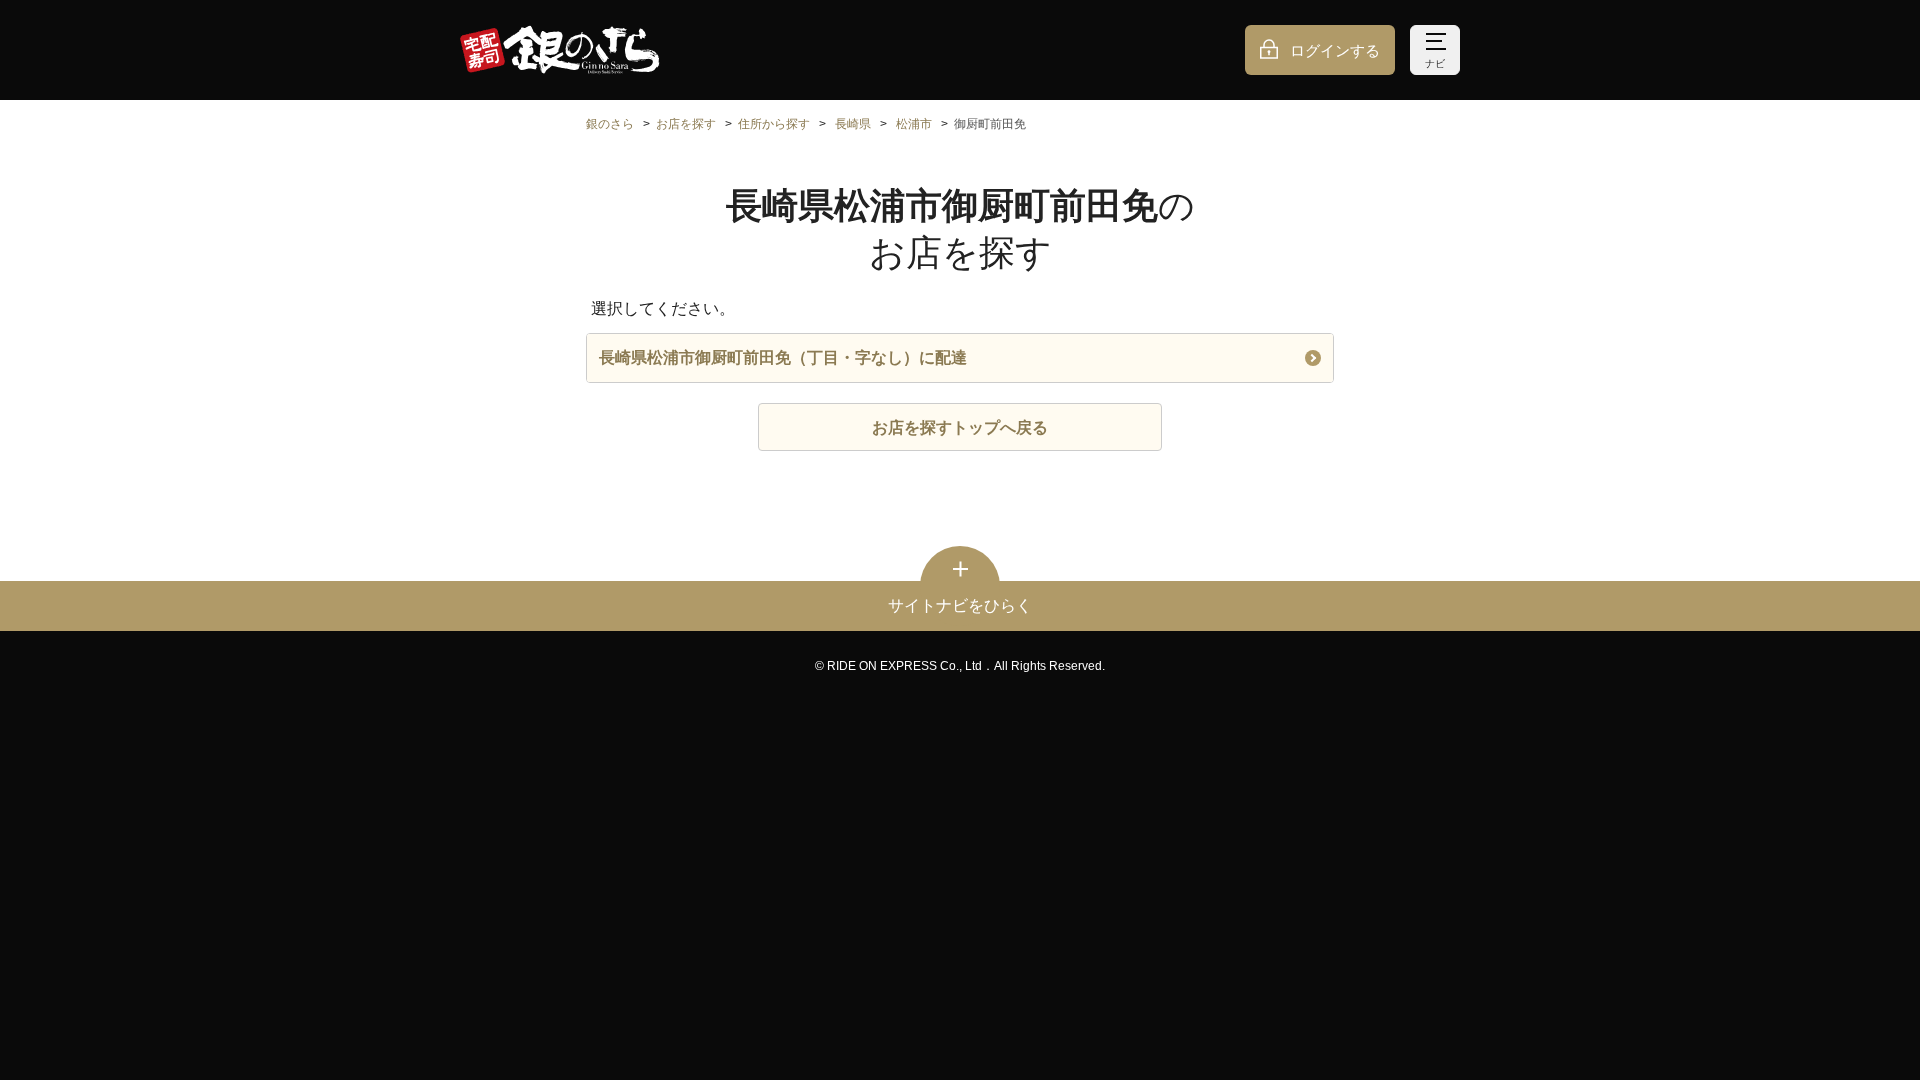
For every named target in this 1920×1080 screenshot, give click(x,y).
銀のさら (610, 124)
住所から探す (774, 124)
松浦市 (914, 124)
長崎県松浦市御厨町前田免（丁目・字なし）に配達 (783, 357)
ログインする (1335, 50)
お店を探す (686, 124)
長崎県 (853, 124)
